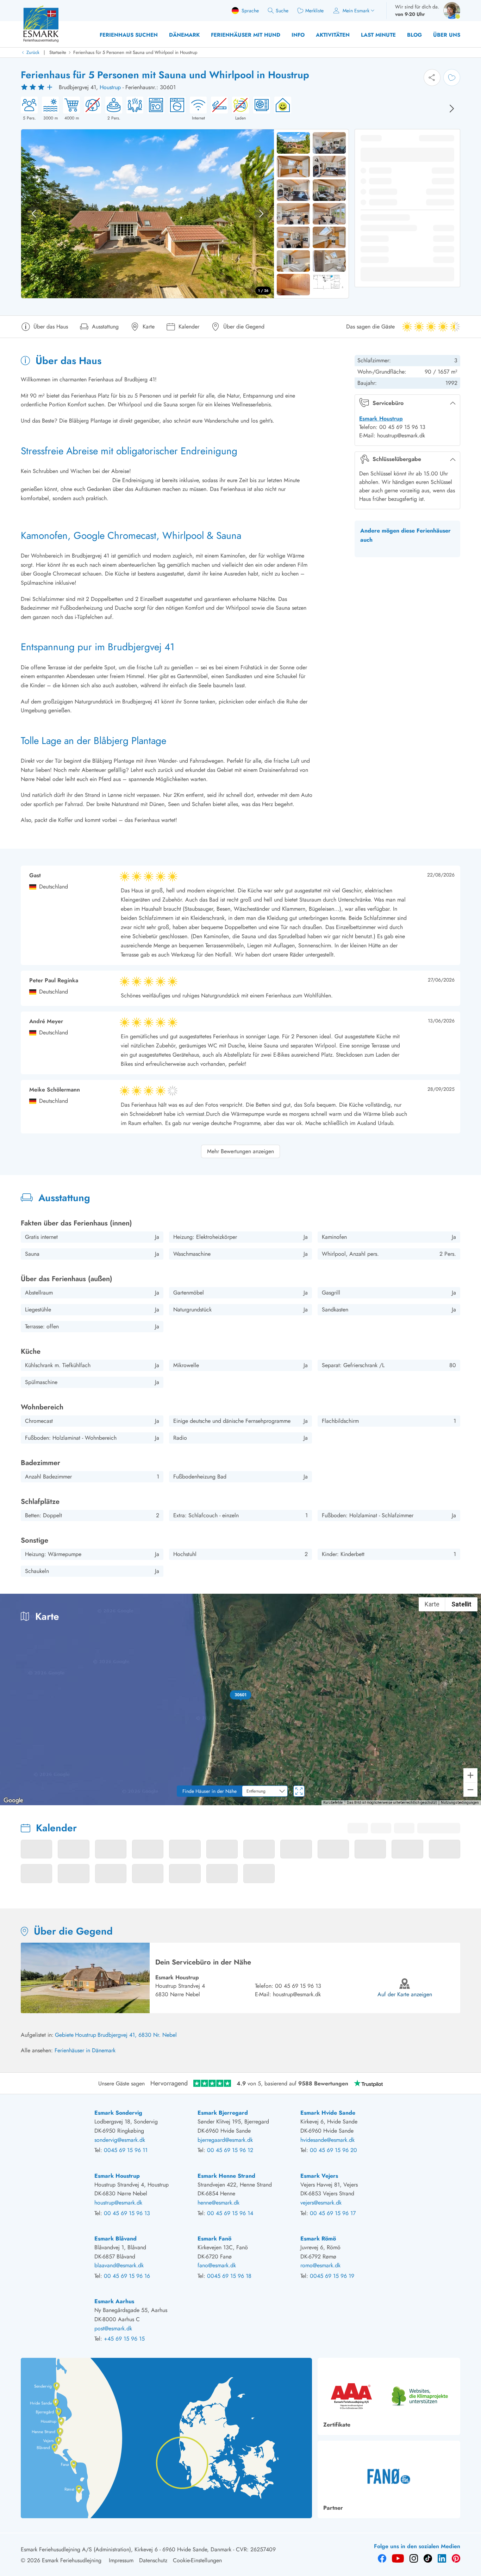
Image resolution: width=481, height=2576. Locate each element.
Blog (414, 35)
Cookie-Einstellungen (197, 2560)
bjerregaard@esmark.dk (225, 2140)
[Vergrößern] (470, 1775)
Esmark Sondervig (118, 2113)
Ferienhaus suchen (129, 35)
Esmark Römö (318, 2239)
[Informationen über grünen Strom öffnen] (281, 109)
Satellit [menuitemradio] (461, 1604)
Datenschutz (153, 2560)
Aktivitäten (333, 35)
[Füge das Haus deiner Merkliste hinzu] (452, 78)
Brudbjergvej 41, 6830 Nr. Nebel (137, 2035)
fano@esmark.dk (217, 2265)
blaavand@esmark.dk (119, 2265)
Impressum (121, 2560)
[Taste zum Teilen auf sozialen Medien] (432, 78)
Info (298, 35)
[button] (241, 1695)
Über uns (447, 35)
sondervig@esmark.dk (120, 2140)
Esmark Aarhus (114, 2301)
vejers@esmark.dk (321, 2203)
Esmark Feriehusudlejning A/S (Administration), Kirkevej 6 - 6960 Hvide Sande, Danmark (126, 2549)
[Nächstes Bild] (452, 109)
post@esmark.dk (113, 2328)
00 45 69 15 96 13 (298, 1986)
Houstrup (110, 87)
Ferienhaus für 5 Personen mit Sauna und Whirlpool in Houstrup (135, 52)
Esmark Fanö (214, 2239)
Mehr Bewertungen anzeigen (241, 1151)
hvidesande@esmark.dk (327, 2140)
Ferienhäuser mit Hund (246, 35)
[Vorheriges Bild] (34, 214)
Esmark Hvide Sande (328, 2113)
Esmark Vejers (319, 2176)
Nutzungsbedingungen (460, 1803)
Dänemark (184, 35)
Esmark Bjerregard (223, 2113)
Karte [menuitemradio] (432, 1604)
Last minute (378, 35)
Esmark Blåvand (115, 2239)
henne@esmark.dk (218, 2203)
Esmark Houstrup (381, 419)
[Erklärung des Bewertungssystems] (38, 87)
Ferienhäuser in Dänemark (85, 2050)
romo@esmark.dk (320, 2265)
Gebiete (64, 2035)
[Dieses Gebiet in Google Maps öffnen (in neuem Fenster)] (13, 1801)
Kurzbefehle (333, 1803)
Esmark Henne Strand (226, 2176)
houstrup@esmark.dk (297, 1994)
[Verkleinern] (470, 1790)
